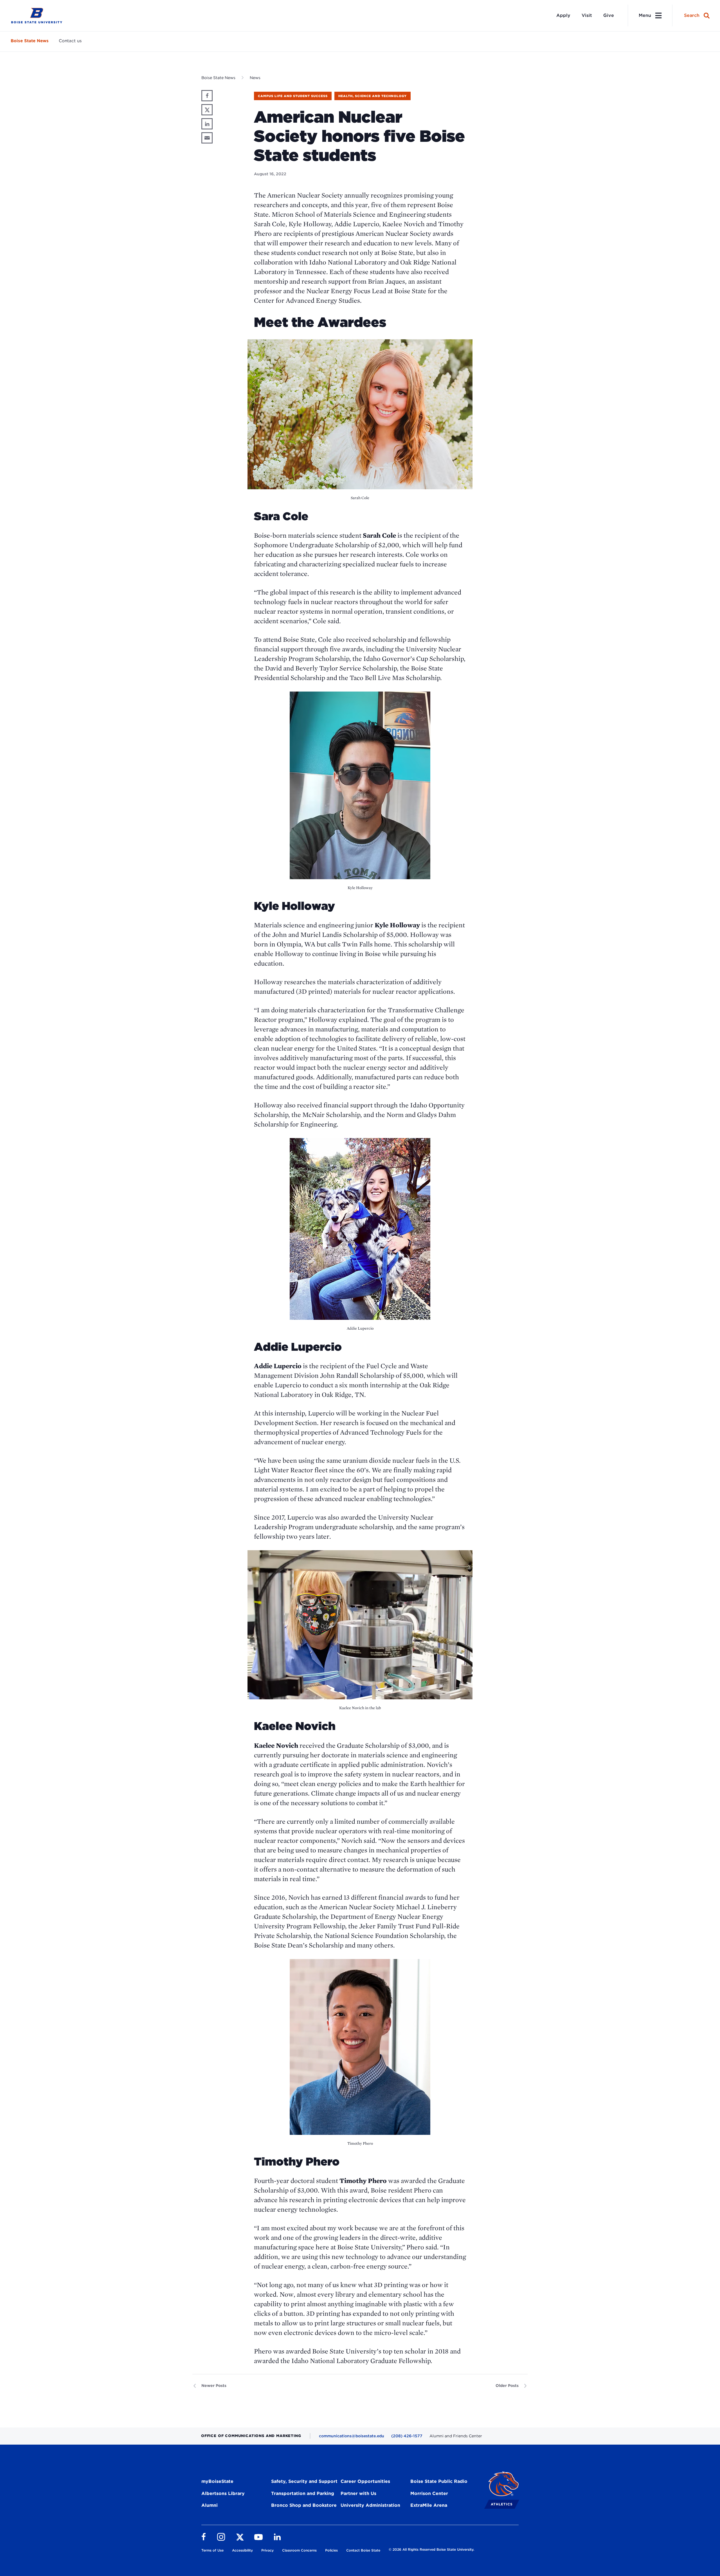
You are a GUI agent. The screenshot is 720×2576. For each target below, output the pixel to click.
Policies (331, 2550)
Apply (563, 15)
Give (609, 15)
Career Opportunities (365, 2481)
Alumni (210, 2505)
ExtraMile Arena (429, 2505)
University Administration (370, 2505)
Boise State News (30, 41)
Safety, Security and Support (304, 2481)
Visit (587, 15)
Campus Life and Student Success (293, 96)
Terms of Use (212, 2550)
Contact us (70, 41)
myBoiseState (217, 2481)
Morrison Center (429, 2493)
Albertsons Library (223, 2493)
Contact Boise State (363, 2550)
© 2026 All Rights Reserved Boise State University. (431, 2549)
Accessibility (242, 2550)
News (255, 78)
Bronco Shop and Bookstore (304, 2505)
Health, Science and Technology (373, 96)
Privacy (267, 2550)
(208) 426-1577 (407, 2436)
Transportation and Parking (303, 2493)
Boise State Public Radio (439, 2481)
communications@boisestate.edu (352, 2436)
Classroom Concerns (299, 2550)
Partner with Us (358, 2493)
